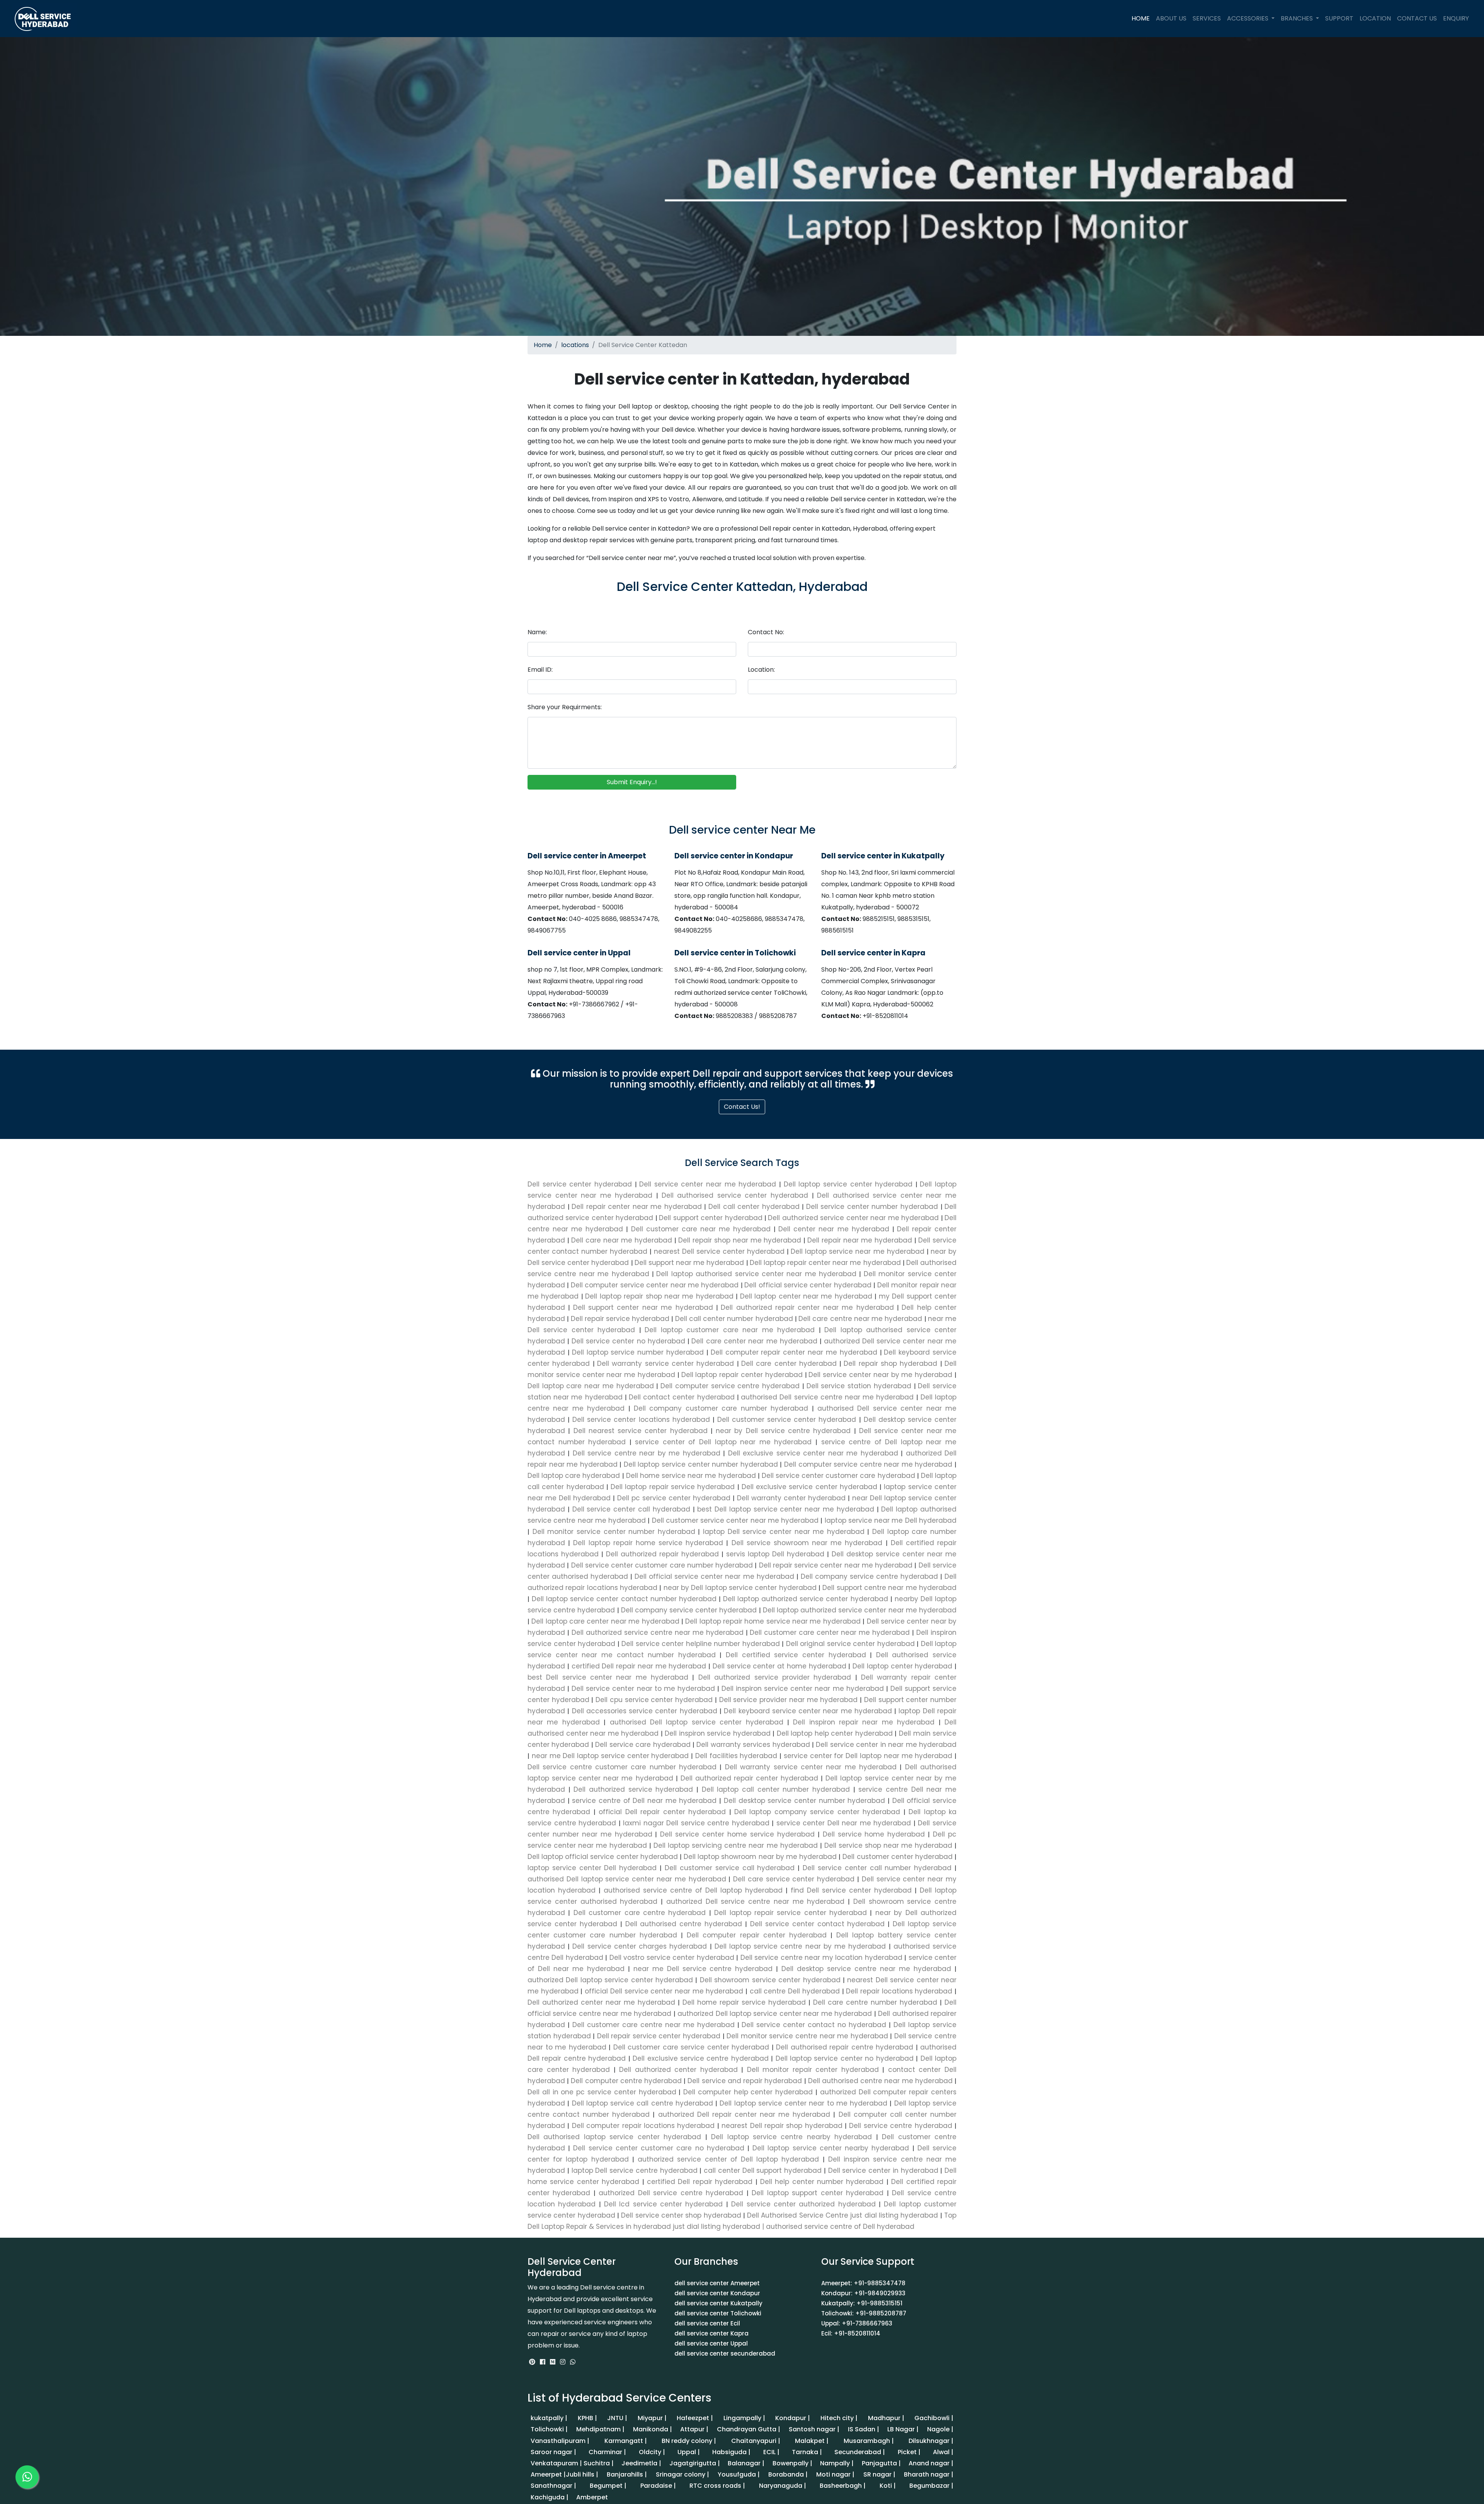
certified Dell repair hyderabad (700, 2182)
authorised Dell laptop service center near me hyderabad (628, 1879)
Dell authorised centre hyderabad (684, 1924)
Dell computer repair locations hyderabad (643, 2126)
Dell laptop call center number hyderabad (776, 1789)
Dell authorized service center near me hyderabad (854, 1218)
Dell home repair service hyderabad (744, 2002)
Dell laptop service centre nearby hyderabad (792, 2137)
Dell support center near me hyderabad (645, 1307)
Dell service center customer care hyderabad (838, 1476)
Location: (761, 670)
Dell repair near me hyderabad (861, 1240)
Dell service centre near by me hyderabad (646, 1453)
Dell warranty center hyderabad (791, 1498)
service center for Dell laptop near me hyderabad (868, 1756)
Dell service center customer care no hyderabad (659, 2148)
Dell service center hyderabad (581, 1184)
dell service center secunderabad (725, 2353)
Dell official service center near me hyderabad (714, 1576)
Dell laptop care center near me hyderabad (605, 1621)
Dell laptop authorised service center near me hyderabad (758, 1274)
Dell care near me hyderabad (623, 1240)
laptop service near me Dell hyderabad (889, 1520)
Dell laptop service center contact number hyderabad (624, 1599)
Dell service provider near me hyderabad (788, 1700)
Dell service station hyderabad (860, 1386)
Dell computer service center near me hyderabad (656, 1285)
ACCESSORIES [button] (1248, 18)
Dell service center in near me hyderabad (885, 1745)
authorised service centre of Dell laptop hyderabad (693, 1890)
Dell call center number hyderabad (735, 1319)
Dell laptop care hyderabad (575, 1476)
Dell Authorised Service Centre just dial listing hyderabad (843, 2215)
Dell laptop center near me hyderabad (808, 1296)
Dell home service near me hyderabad (691, 1476)
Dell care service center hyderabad (794, 1879)
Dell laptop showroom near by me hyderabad (760, 1857)
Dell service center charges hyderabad (640, 1946)
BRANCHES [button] (1298, 18)
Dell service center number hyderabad (873, 1207)
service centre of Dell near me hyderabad (644, 1801)
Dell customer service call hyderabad (730, 1868)
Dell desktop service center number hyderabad (804, 1801)
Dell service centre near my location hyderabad (821, 1958)
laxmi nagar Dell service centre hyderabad (696, 1823)
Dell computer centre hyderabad (626, 2081)
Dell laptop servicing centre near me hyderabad (735, 1845)
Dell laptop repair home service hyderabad (648, 1543)
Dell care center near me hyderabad (756, 1341)
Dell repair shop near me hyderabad (741, 1240)
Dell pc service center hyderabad (674, 1498)
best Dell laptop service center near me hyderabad (786, 1509)
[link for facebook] (543, 2362)
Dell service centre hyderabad (901, 2126)
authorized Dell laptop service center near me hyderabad (775, 2014)
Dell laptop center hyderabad (902, 1666)
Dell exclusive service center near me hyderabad (813, 1453)
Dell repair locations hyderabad (899, 1991)
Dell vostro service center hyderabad (672, 1958)
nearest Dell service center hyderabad (721, 1251)
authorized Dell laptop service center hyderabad (611, 1980)
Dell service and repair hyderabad (745, 2081)
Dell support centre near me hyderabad (888, 1588)
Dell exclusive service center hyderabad (810, 1487)
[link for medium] (553, 2362)
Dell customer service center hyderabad (787, 1420)
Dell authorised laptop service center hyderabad (616, 2137)
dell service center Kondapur (717, 2293)
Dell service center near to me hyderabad (643, 1689)
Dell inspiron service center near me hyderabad (803, 1689)
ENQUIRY (1456, 18)
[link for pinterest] (533, 2362)
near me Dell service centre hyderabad (703, 1969)
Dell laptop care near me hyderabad (592, 1386)
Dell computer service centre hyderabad (731, 1386)
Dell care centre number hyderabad (875, 2002)
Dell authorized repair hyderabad (662, 1554)
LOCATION (1375, 18)
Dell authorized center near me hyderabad (603, 2002)
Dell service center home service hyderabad (737, 1834)
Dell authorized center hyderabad (679, 2070)
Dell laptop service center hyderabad (850, 1184)
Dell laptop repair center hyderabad (743, 1375)
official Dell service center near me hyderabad (664, 1991)
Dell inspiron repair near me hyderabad (864, 1722)
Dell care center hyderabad (790, 1363)
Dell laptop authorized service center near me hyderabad (859, 1610)
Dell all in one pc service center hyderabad (603, 2092)
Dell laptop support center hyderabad (818, 2193)
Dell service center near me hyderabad (709, 1184)
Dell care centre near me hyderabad (861, 1319)
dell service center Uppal (711, 2343)
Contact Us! (742, 1107)
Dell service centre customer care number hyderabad (624, 1767)
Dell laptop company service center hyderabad (817, 1812)
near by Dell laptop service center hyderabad (740, 1588)
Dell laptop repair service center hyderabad (791, 1913)
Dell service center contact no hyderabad (814, 2025)
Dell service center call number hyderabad (877, 1868)
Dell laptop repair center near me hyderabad (826, 1263)
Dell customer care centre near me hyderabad (654, 2025)
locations (575, 345)
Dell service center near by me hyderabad (882, 1375)
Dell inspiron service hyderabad (718, 1733)
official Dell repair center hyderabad (662, 1812)
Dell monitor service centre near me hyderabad (808, 2036)
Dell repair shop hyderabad (892, 1363)
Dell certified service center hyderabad (796, 1655)
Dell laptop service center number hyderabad (701, 1464)
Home (543, 345)
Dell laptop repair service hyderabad (673, 1487)
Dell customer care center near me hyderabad (830, 1632)
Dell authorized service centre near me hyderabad (658, 1632)
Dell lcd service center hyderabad (664, 2204)
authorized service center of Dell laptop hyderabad (728, 2159)
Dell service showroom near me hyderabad (807, 1543)
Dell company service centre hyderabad (869, 1576)
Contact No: (766, 632)
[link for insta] (563, 2362)
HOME (1142, 18)
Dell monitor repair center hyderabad (813, 2070)
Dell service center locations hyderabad (641, 1420)
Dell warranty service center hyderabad (667, 1363)
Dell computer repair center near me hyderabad (795, 1352)
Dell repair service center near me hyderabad (836, 1565)
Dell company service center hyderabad (689, 1610)
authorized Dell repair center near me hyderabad (744, 2114)
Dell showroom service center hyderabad (770, 1980)
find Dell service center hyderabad (851, 1890)
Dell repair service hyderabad (621, 1319)
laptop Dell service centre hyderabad (635, 2170)
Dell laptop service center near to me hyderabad (803, 2103)
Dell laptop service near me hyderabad (859, 1251)
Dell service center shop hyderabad (681, 2215)
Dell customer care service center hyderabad (691, 2047)
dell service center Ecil (707, 2323)
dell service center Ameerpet (717, 2283)
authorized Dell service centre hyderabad (671, 2193)
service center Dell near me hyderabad (844, 1823)
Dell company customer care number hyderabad (721, 1408)
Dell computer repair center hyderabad (757, 1935)
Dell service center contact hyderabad (817, 1924)
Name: (537, 632)
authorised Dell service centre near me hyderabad (828, 1397)
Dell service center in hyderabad (883, 2170)
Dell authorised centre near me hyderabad (880, 2081)
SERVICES (1207, 18)
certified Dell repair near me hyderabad (639, 1666)
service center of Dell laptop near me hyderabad (723, 1442)
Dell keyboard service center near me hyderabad (808, 1711)
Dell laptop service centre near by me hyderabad (800, 1946)
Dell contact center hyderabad (683, 1397)
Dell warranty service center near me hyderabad (811, 1767)
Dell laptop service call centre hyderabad (642, 2103)
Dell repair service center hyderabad (659, 2036)
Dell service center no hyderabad (630, 1341)
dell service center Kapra (711, 2333)
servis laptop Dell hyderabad (775, 1554)
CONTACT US (1417, 18)
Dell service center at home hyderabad (779, 1666)
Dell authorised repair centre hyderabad (845, 2047)
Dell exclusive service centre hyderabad (701, 2058)
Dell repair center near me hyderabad (638, 1207)
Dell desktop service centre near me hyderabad (866, 1969)
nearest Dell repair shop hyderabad (782, 2126)
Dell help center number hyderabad (822, 2182)
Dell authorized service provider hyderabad (774, 1677)
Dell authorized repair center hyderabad (750, 1778)
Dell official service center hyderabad (809, 1285)
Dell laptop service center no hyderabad (844, 2058)
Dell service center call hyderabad (631, 1509)
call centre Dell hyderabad (795, 1991)
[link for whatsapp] (573, 2362)
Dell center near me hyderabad (835, 1229)
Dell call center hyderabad (755, 1207)
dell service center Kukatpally (718, 2303)
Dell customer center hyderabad (898, 1857)
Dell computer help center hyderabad (748, 2092)
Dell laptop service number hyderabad (639, 1352)
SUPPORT (1339, 18)
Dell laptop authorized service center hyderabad (806, 1599)
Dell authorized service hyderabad (633, 1789)
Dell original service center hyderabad (850, 1644)
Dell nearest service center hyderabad (640, 1431)
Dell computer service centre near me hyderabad (868, 1464)
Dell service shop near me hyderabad (888, 1845)
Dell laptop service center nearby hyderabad (831, 2148)
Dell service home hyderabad (874, 1834)
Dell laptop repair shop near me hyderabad (660, 1296)
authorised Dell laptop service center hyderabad (696, 1722)
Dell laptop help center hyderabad (835, 1733)
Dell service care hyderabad (643, 1745)
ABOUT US (1171, 18)
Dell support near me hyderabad (690, 1263)
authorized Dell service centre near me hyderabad (755, 1901)
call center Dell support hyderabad (763, 2170)
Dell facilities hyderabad (736, 1756)
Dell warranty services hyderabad (753, 1745)
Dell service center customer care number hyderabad (662, 1565)
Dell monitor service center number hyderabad (614, 1532)
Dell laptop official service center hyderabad (604, 1857)
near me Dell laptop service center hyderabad (610, 1756)
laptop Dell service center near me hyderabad (784, 1532)
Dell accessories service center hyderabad (644, 1711)
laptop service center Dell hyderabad (594, 1868)
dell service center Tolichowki (718, 2313)
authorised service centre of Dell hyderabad (840, 2227)
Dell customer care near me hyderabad (703, 1229)
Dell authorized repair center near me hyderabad (809, 1307)
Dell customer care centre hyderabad (639, 1913)
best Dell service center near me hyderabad (610, 1677)
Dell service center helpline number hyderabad (701, 1644)
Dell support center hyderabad (712, 1218)
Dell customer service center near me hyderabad (735, 1520)
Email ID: (540, 670)
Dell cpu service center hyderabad (654, 1700)
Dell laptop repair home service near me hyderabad (773, 1621)
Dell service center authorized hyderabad (803, 2204)
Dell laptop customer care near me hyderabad (732, 1330)
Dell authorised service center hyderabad (737, 1195)
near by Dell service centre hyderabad (783, 1431)
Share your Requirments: (565, 707)
